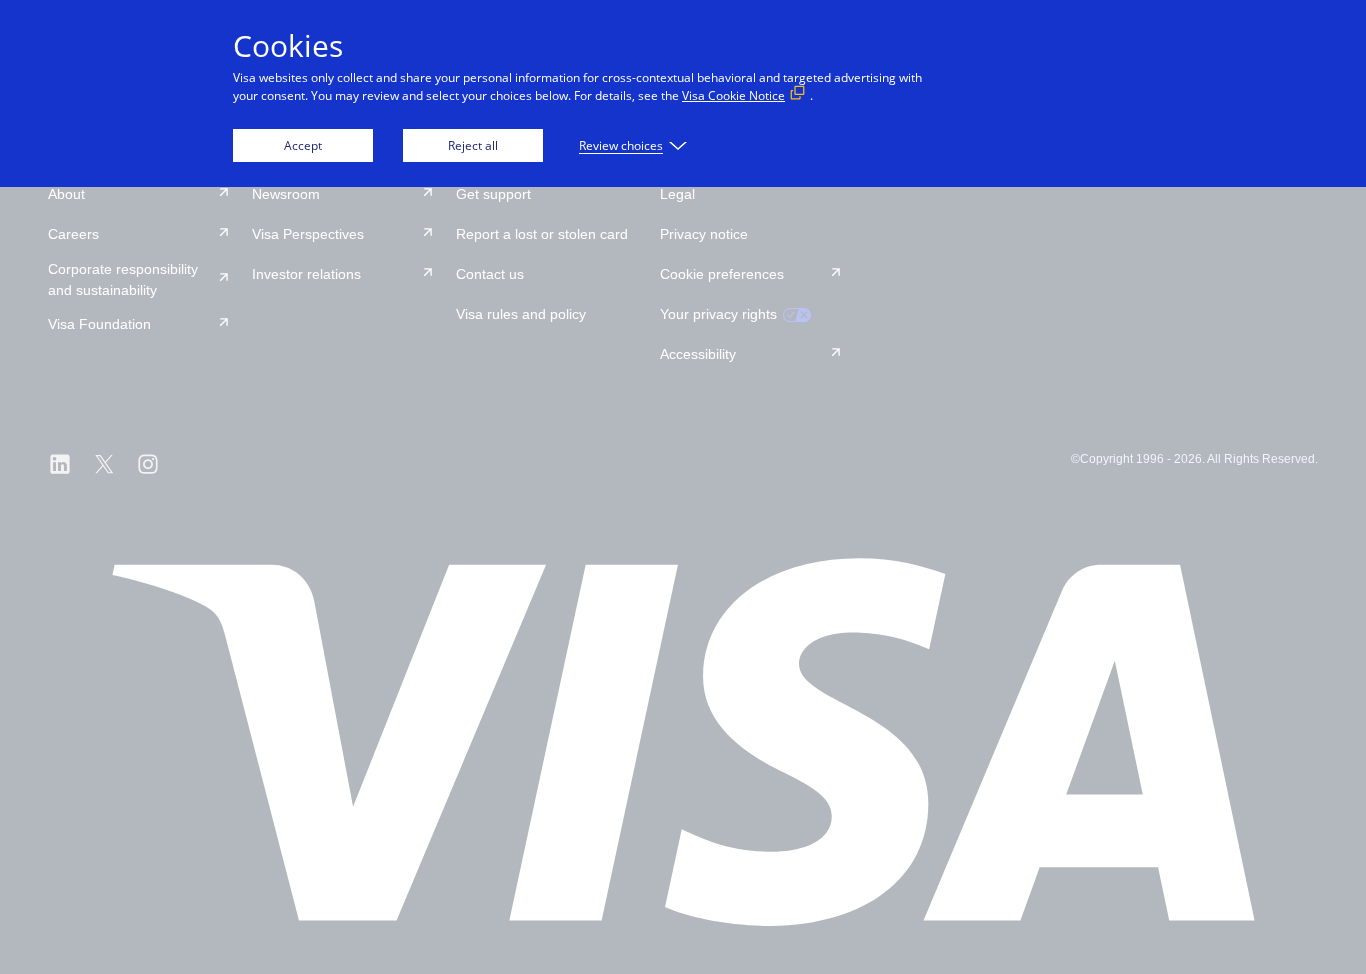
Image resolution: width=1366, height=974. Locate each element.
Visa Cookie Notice (733, 95)
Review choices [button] (621, 145)
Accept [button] (303, 145)
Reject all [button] (473, 145)
